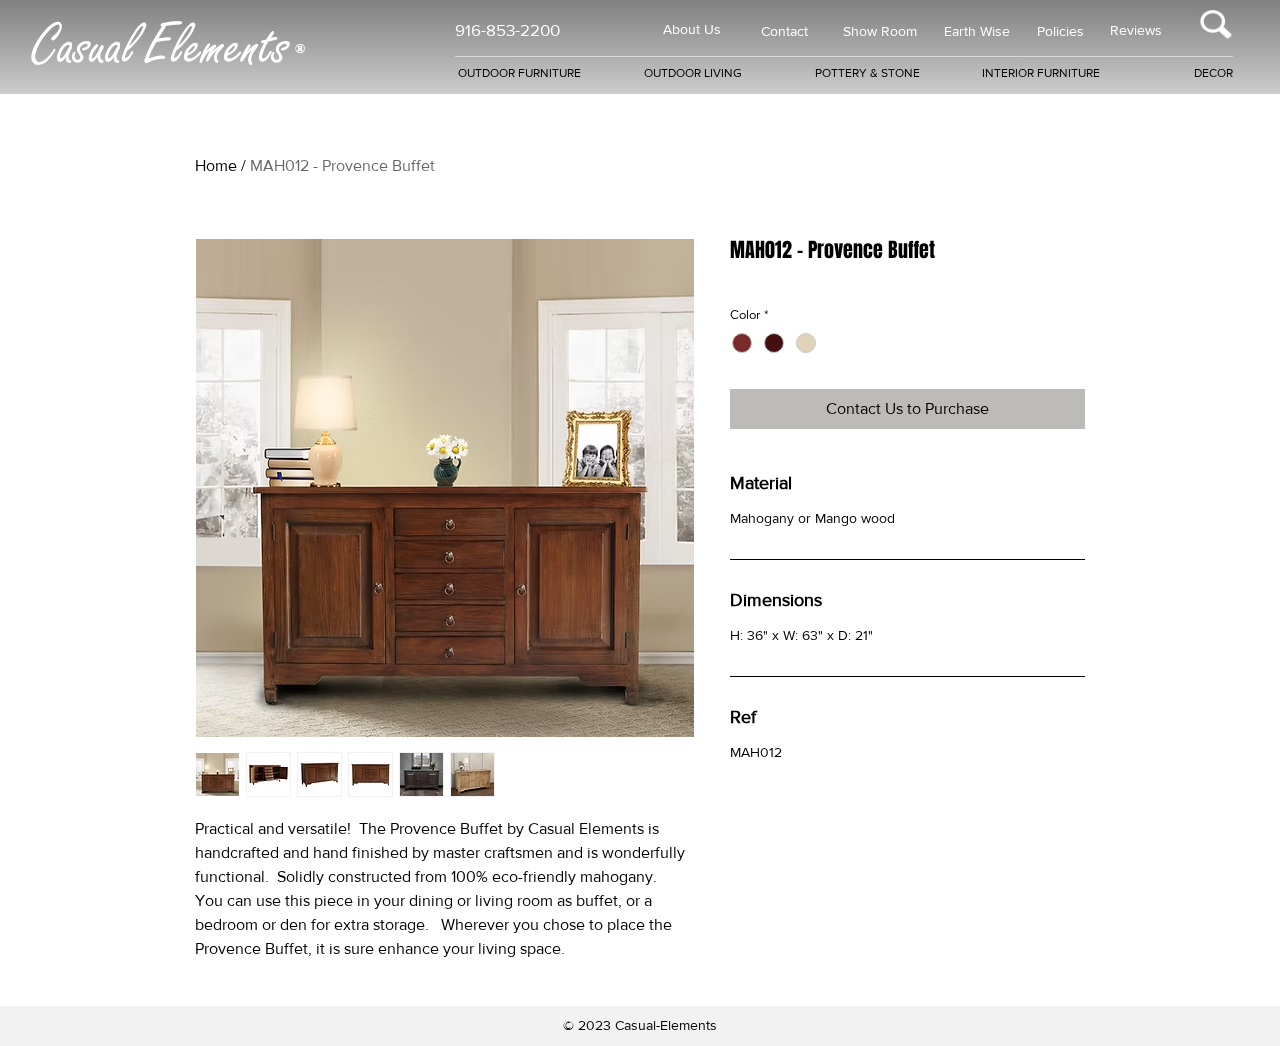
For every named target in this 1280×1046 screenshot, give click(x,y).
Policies (1060, 31)
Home (216, 165)
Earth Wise (977, 31)
